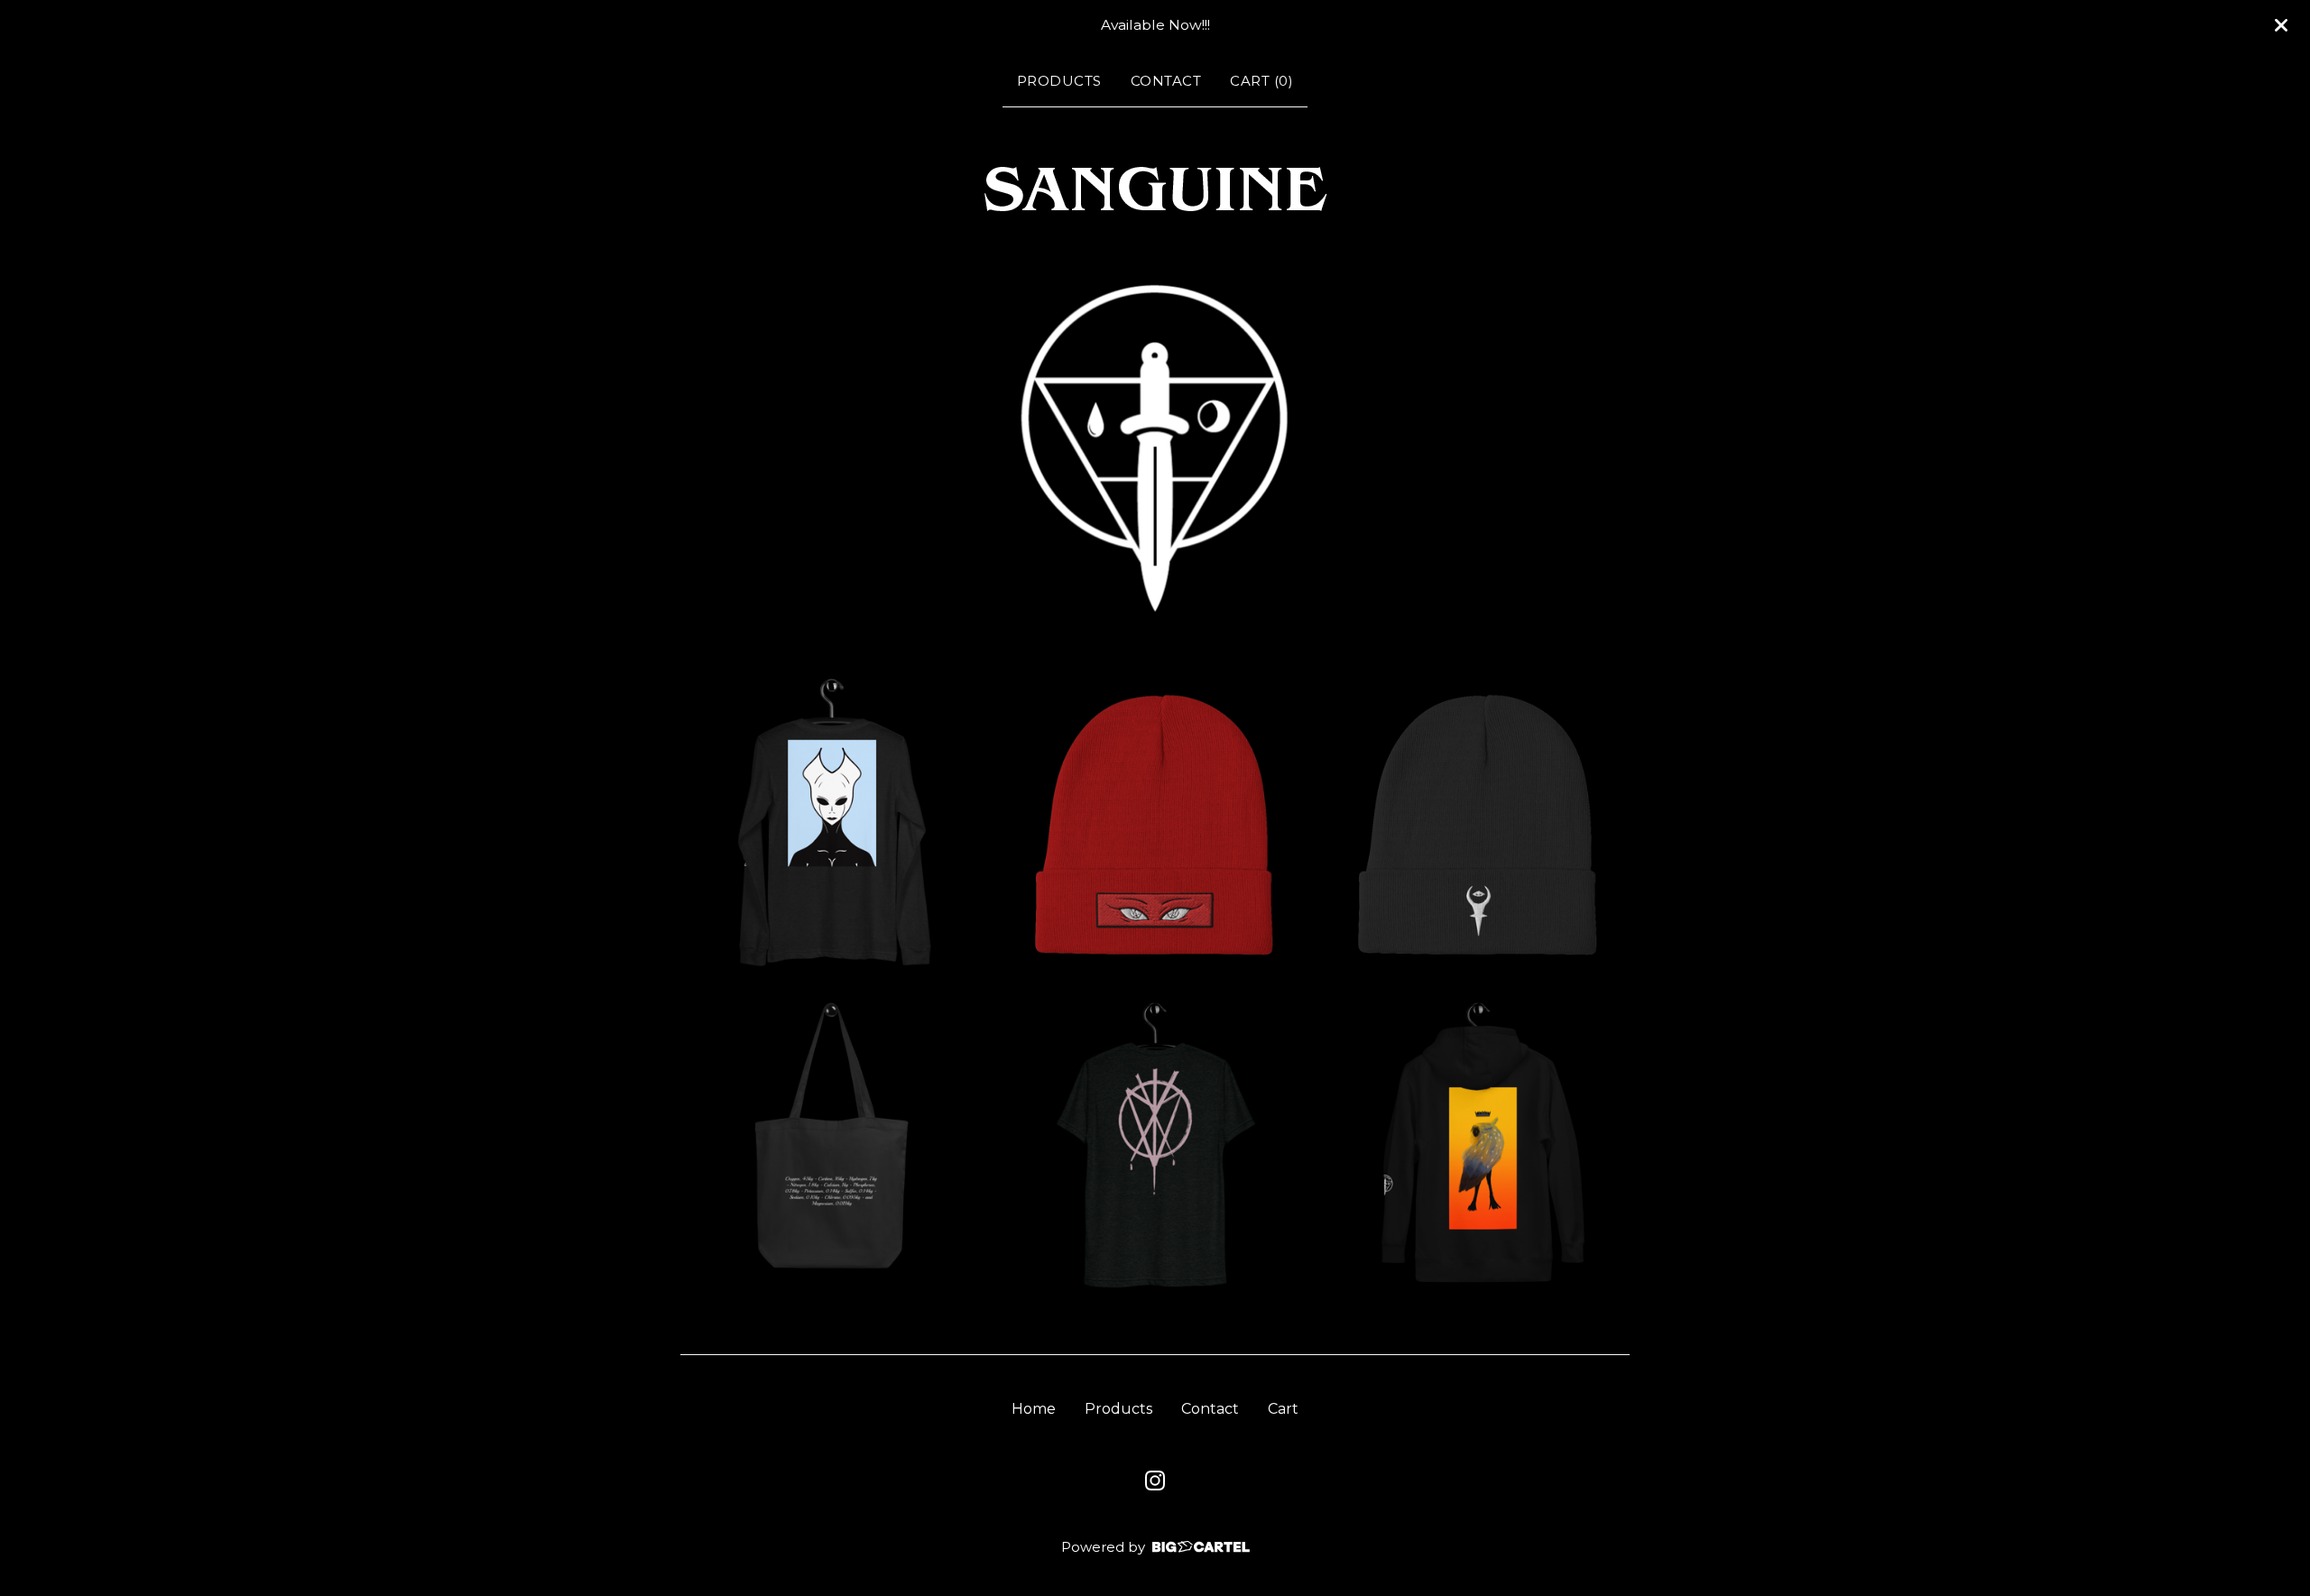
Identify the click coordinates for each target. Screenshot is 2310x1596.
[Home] (1155, 192)
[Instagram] (1155, 1481)
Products (1059, 81)
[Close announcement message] (2281, 25)
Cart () (1261, 81)
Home (1034, 1409)
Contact (1166, 81)
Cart (1283, 1409)
